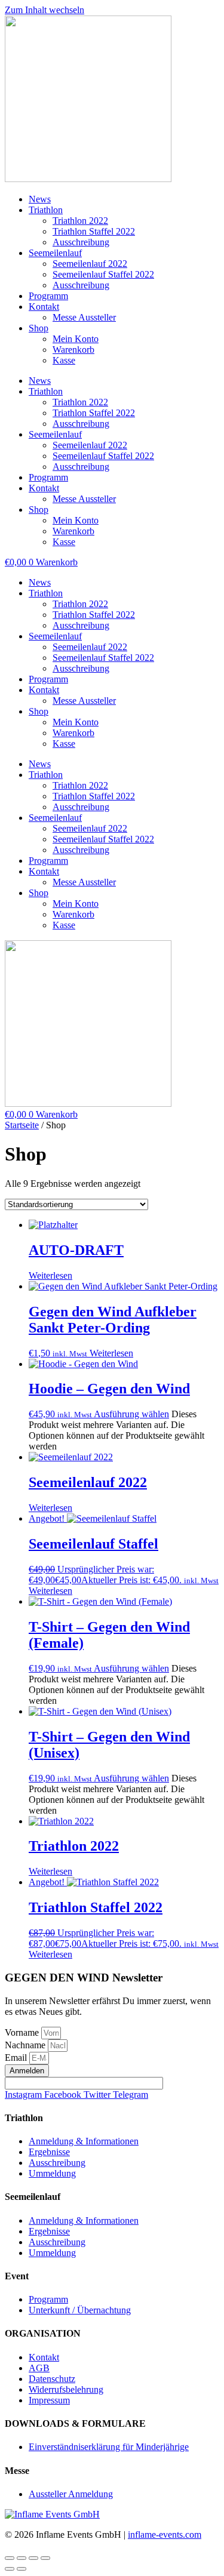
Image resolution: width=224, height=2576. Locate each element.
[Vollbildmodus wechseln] (22, 2558)
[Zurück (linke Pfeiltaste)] (10, 2569)
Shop (39, 328)
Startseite (22, 1125)
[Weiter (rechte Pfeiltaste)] (22, 2569)
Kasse (64, 360)
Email (17, 2058)
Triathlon (46, 210)
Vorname (23, 2032)
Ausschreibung (81, 242)
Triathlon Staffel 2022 (94, 231)
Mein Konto (76, 339)
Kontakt (44, 307)
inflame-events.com (165, 2535)
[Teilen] (33, 2558)
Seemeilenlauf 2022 (90, 264)
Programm (48, 296)
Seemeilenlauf (55, 253)
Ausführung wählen (131, 1414)
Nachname (26, 2045)
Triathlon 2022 (80, 221)
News (40, 199)
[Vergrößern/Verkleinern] (10, 2558)
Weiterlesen (50, 1275)
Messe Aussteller (84, 317)
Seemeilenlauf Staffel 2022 (103, 274)
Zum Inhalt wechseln (45, 10)
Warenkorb (73, 350)
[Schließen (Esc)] (45, 2558)
